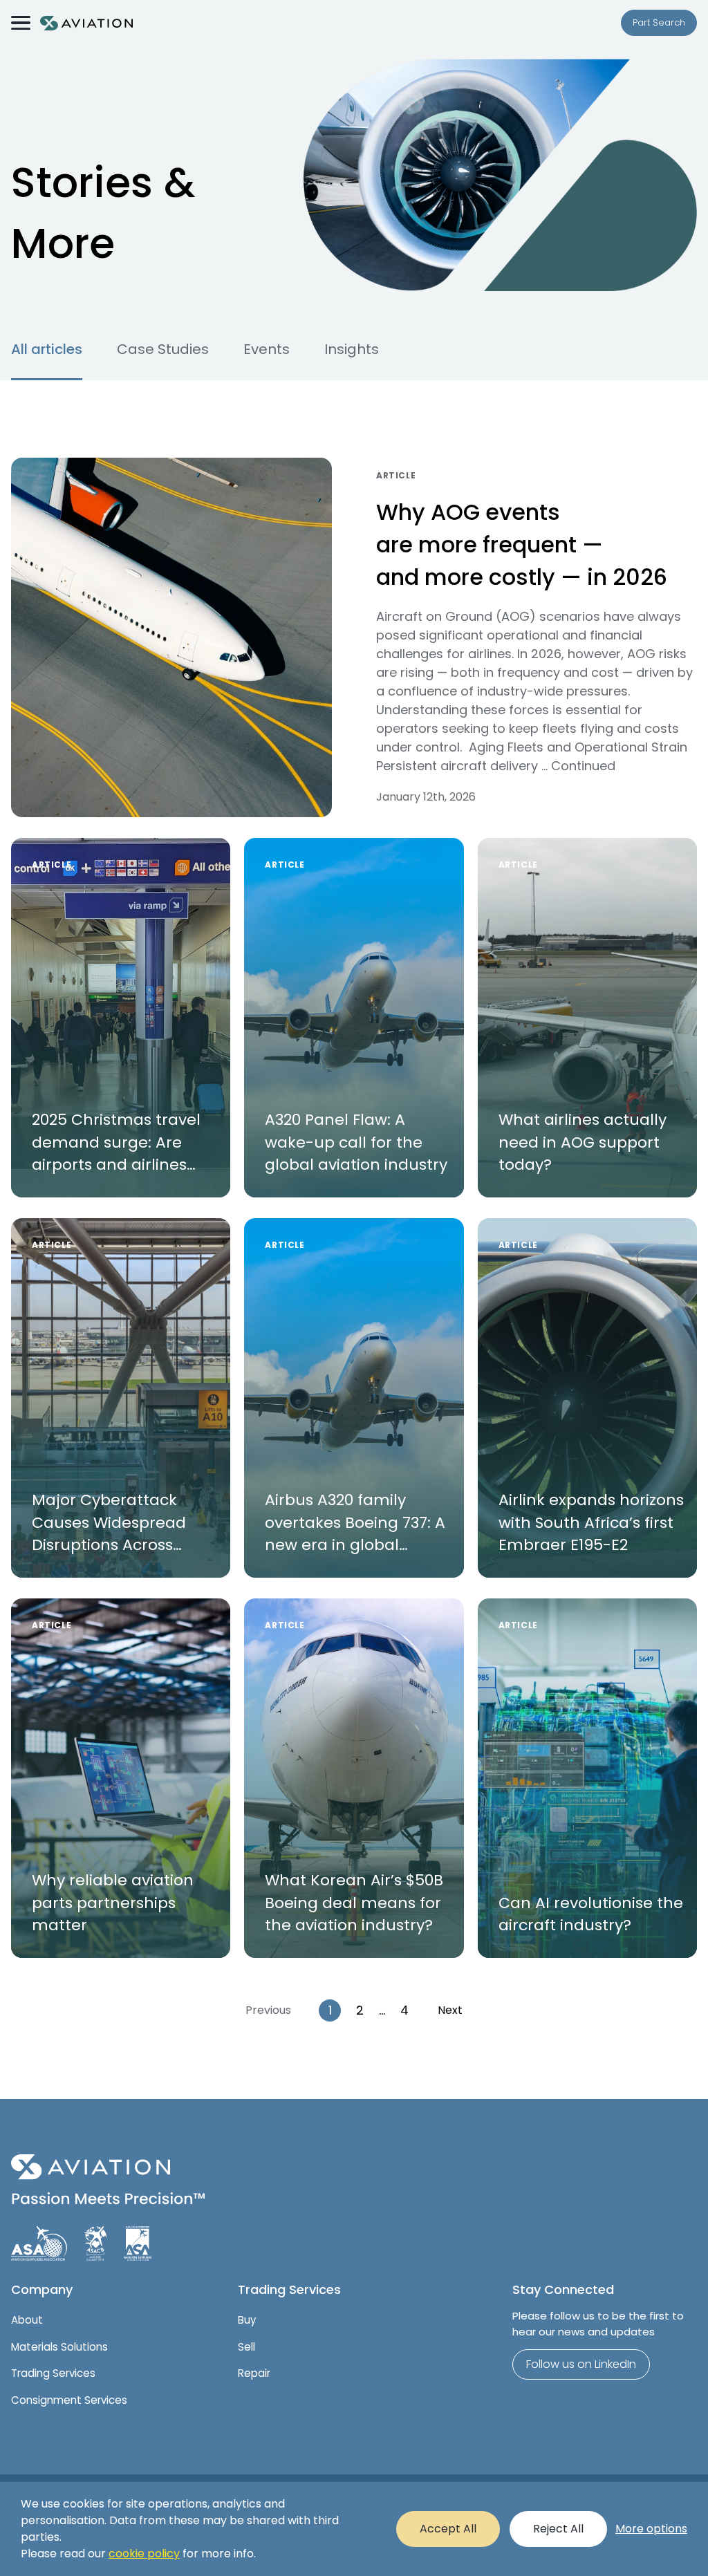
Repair (254, 2373)
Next (450, 2010)
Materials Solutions (59, 2347)
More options (651, 2529)
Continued (583, 766)
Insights (352, 349)
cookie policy (144, 2554)
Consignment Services (69, 2400)
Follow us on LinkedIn (581, 2364)
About (27, 2320)
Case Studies (163, 349)
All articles (47, 349)
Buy (247, 2320)
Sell (246, 2347)
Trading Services (53, 2373)
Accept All (448, 2529)
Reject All (558, 2529)
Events (267, 349)
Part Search (659, 22)
